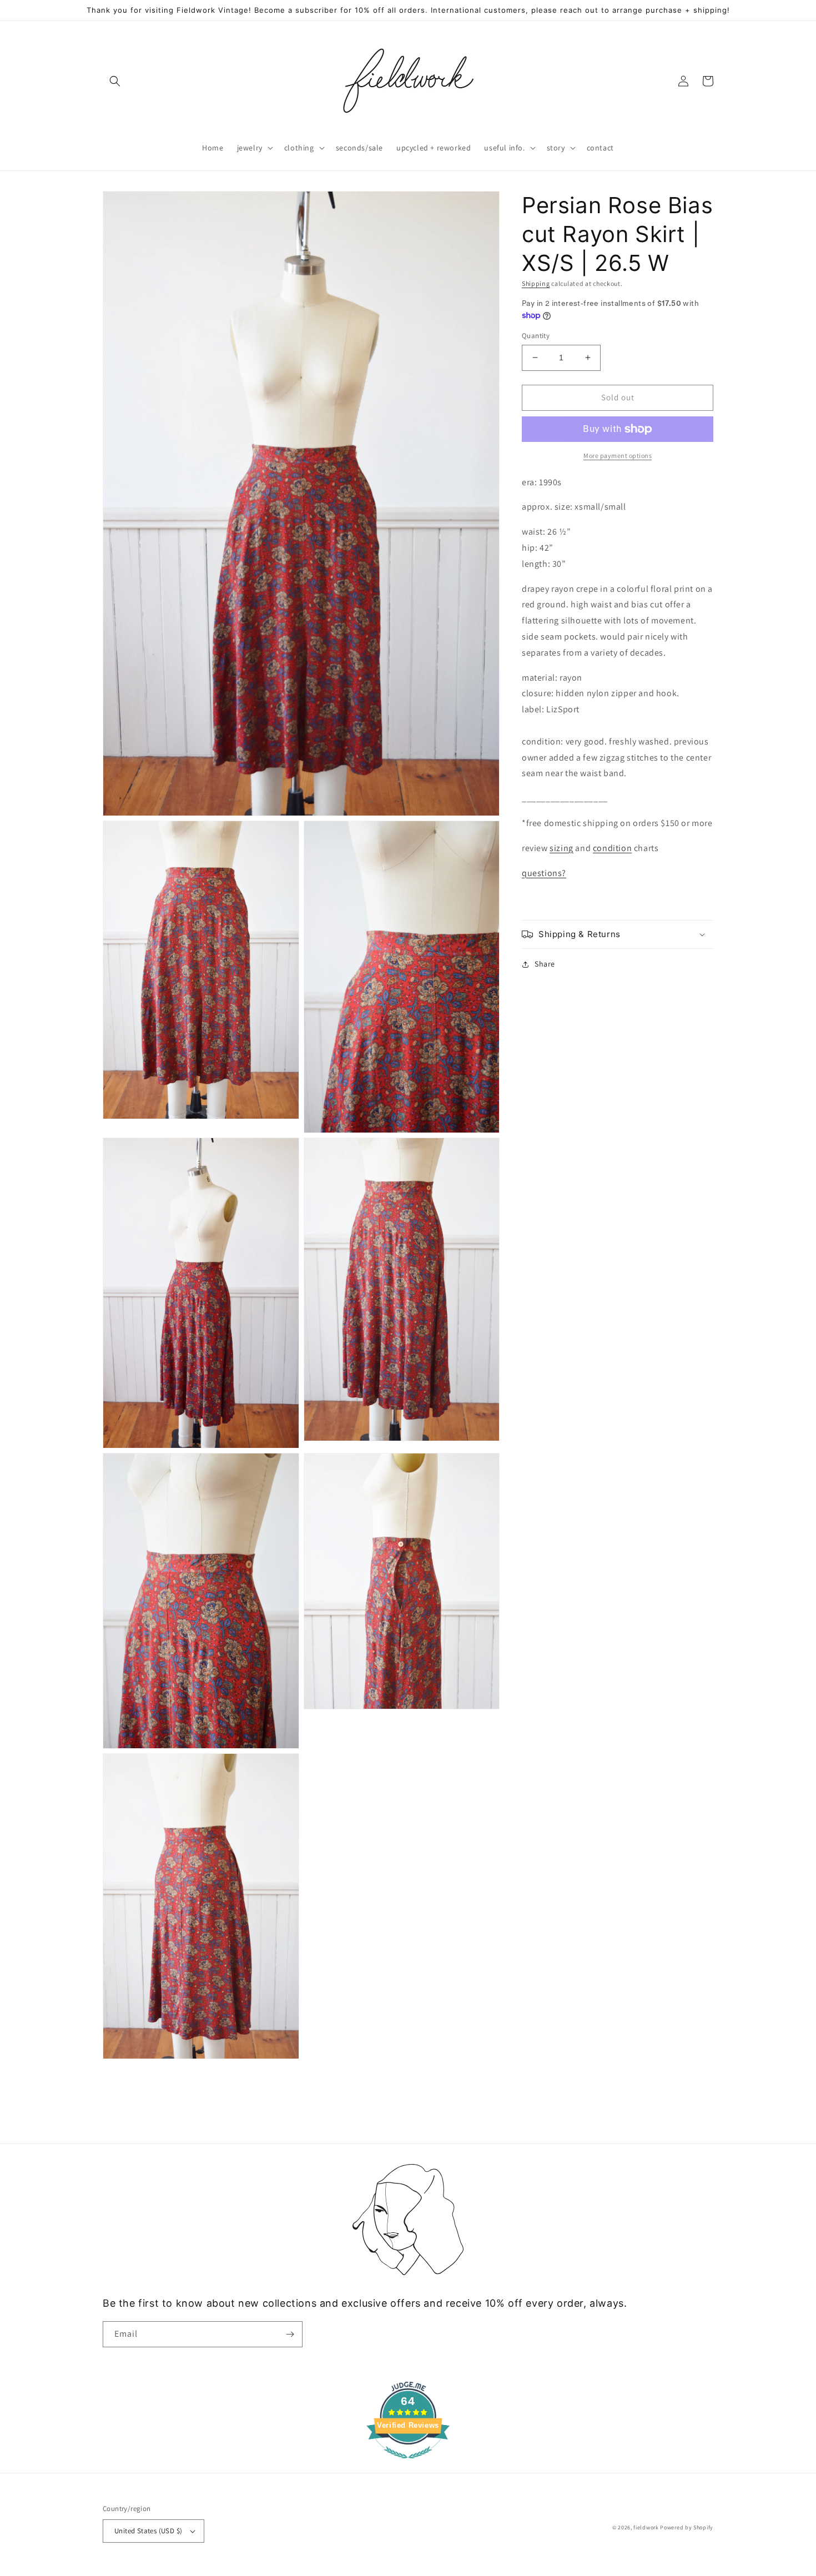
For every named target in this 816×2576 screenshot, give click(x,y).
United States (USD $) (148, 2531)
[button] (115, 81)
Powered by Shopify (687, 2527)
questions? (544, 873)
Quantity (536, 336)
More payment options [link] (618, 456)
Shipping (536, 283)
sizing (561, 848)
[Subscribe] (290, 2334)
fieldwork (646, 2527)
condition (612, 848)
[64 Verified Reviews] (408, 2464)
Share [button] (545, 964)
